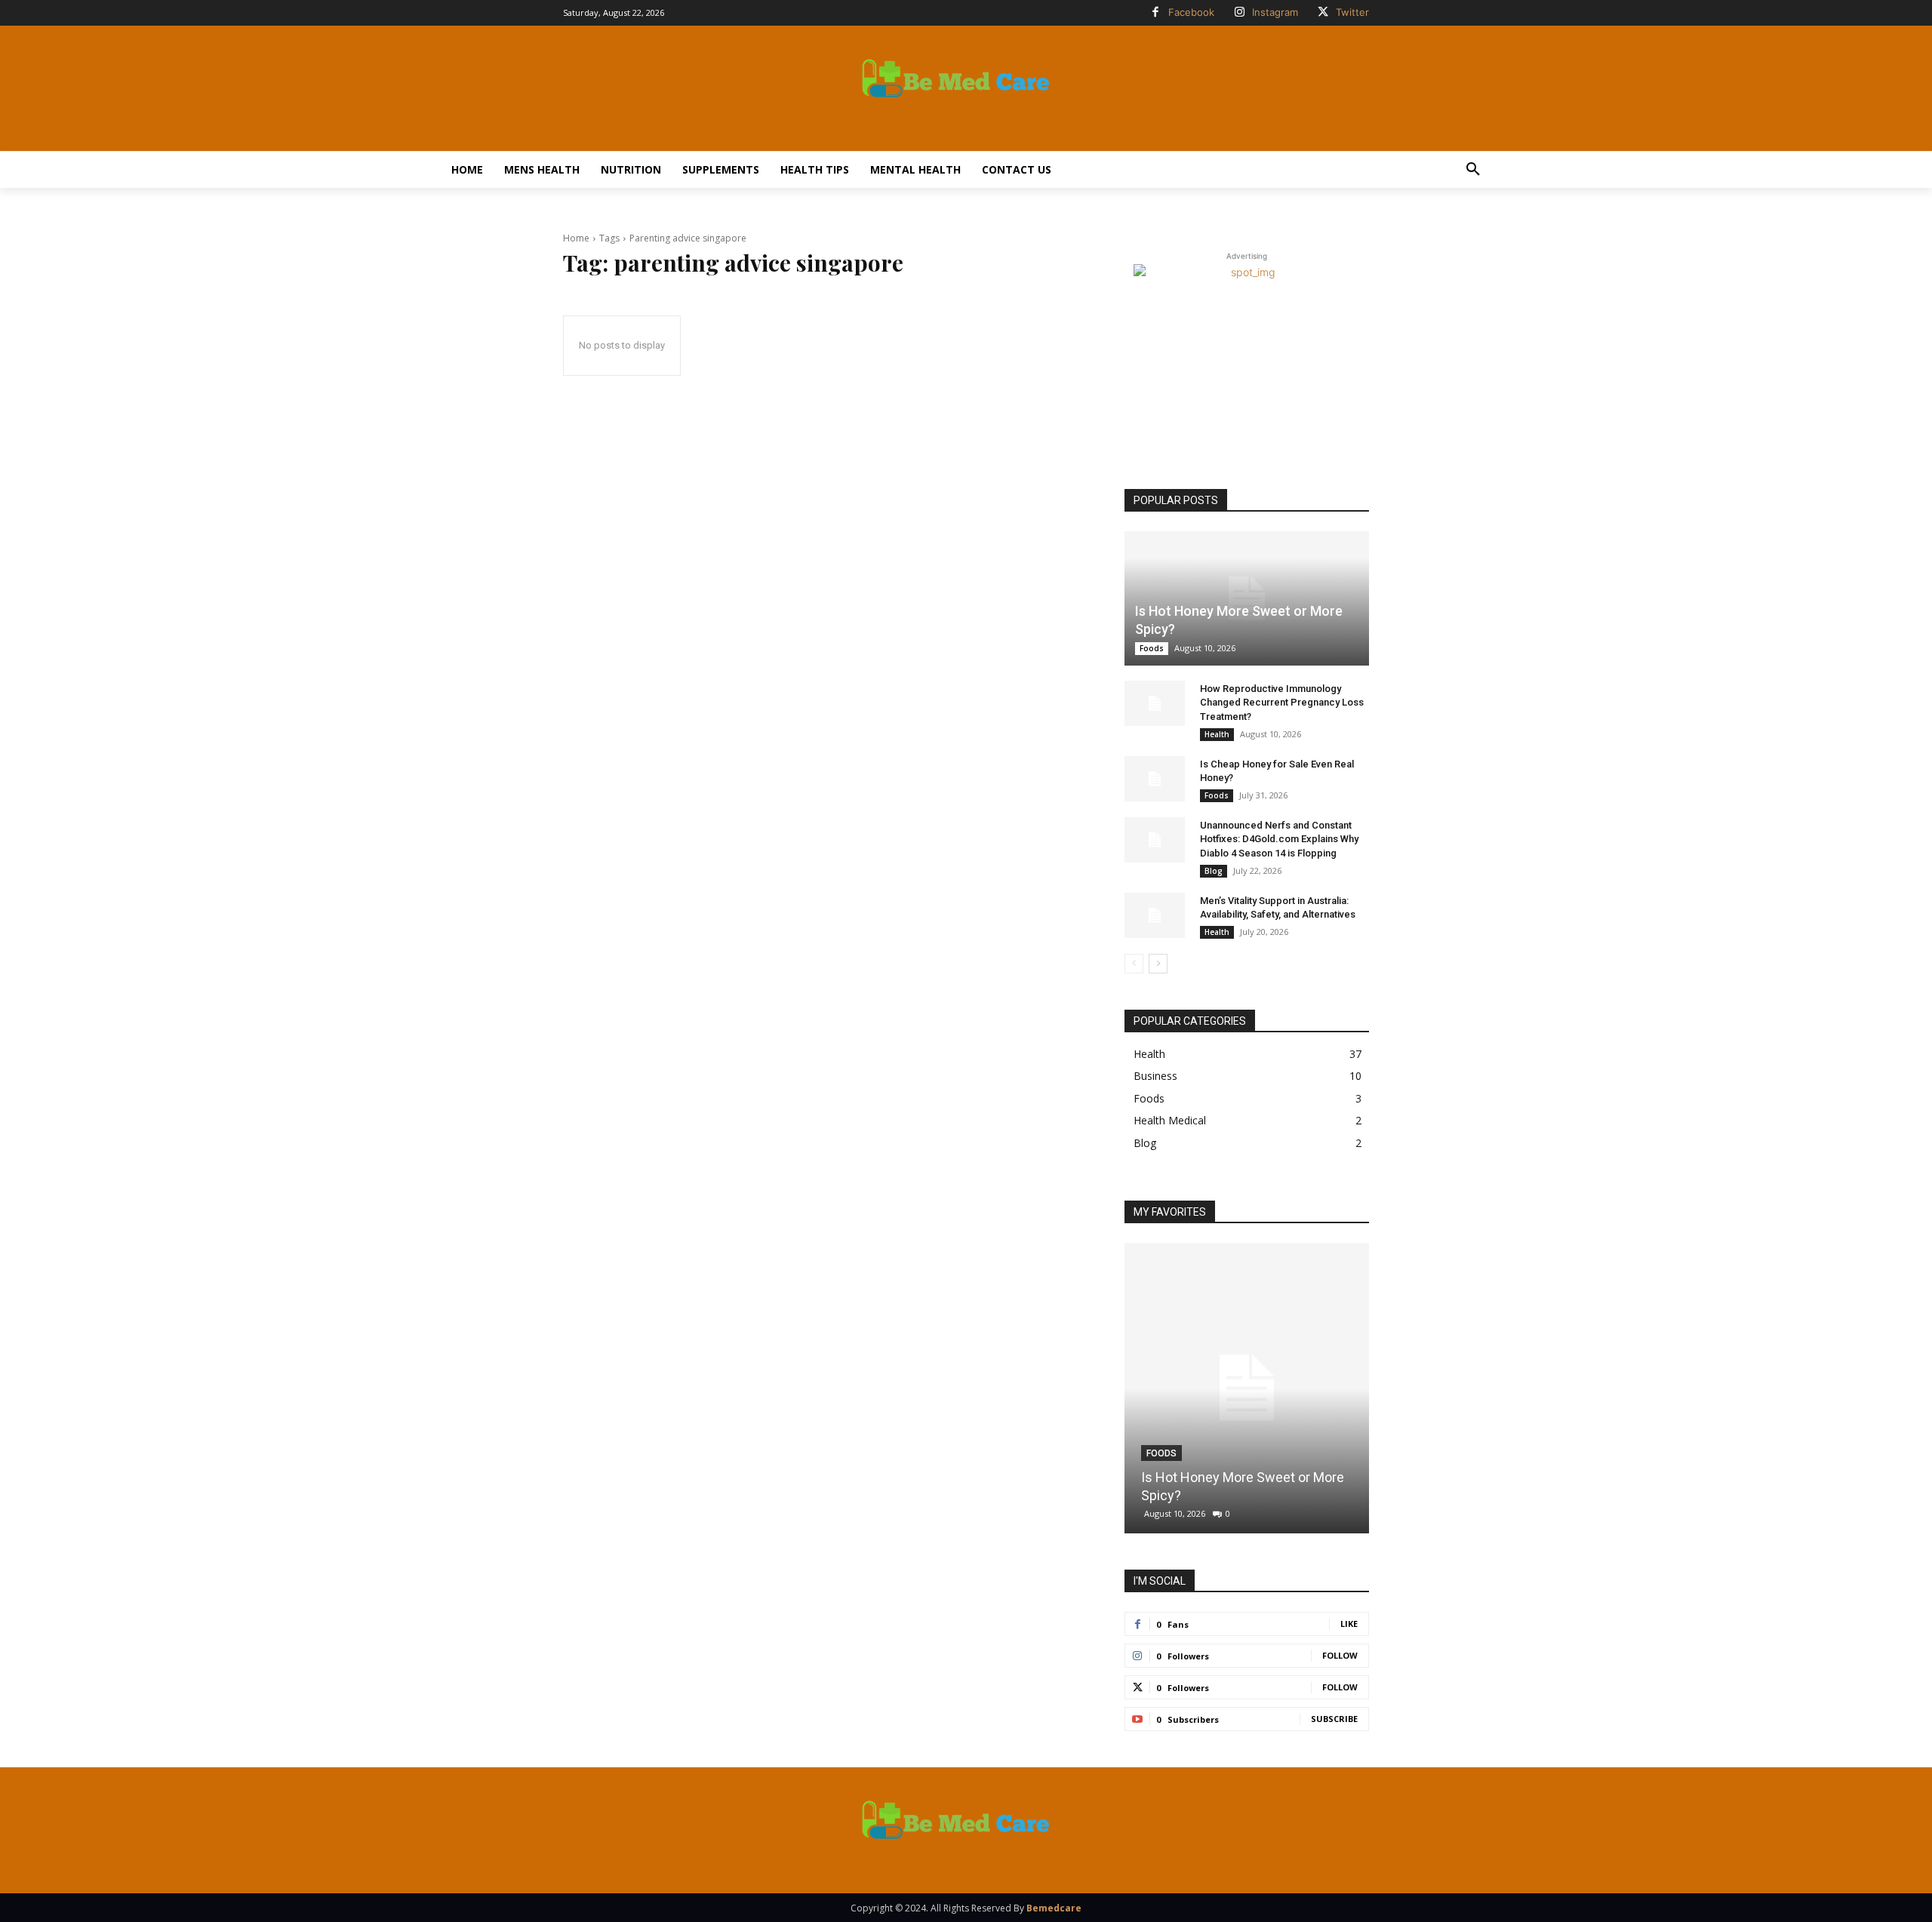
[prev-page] (1134, 964)
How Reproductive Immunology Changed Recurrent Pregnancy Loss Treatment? (1282, 702)
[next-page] (1158, 964)
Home (576, 238)
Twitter (1352, 12)
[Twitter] (1323, 13)
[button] (1473, 170)
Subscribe (1334, 1719)
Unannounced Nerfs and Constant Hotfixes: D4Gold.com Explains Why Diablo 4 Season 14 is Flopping (1279, 839)
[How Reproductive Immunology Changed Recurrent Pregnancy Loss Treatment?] (1155, 703)
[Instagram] (1239, 13)
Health (1217, 734)
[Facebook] (1155, 13)
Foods (1152, 648)
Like (1349, 1624)
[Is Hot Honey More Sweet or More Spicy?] (1247, 598)
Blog (1214, 871)
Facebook (1191, 12)
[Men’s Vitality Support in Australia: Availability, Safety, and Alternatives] (1155, 915)
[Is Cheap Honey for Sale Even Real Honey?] (1155, 779)
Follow (1340, 1655)
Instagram (1275, 12)
